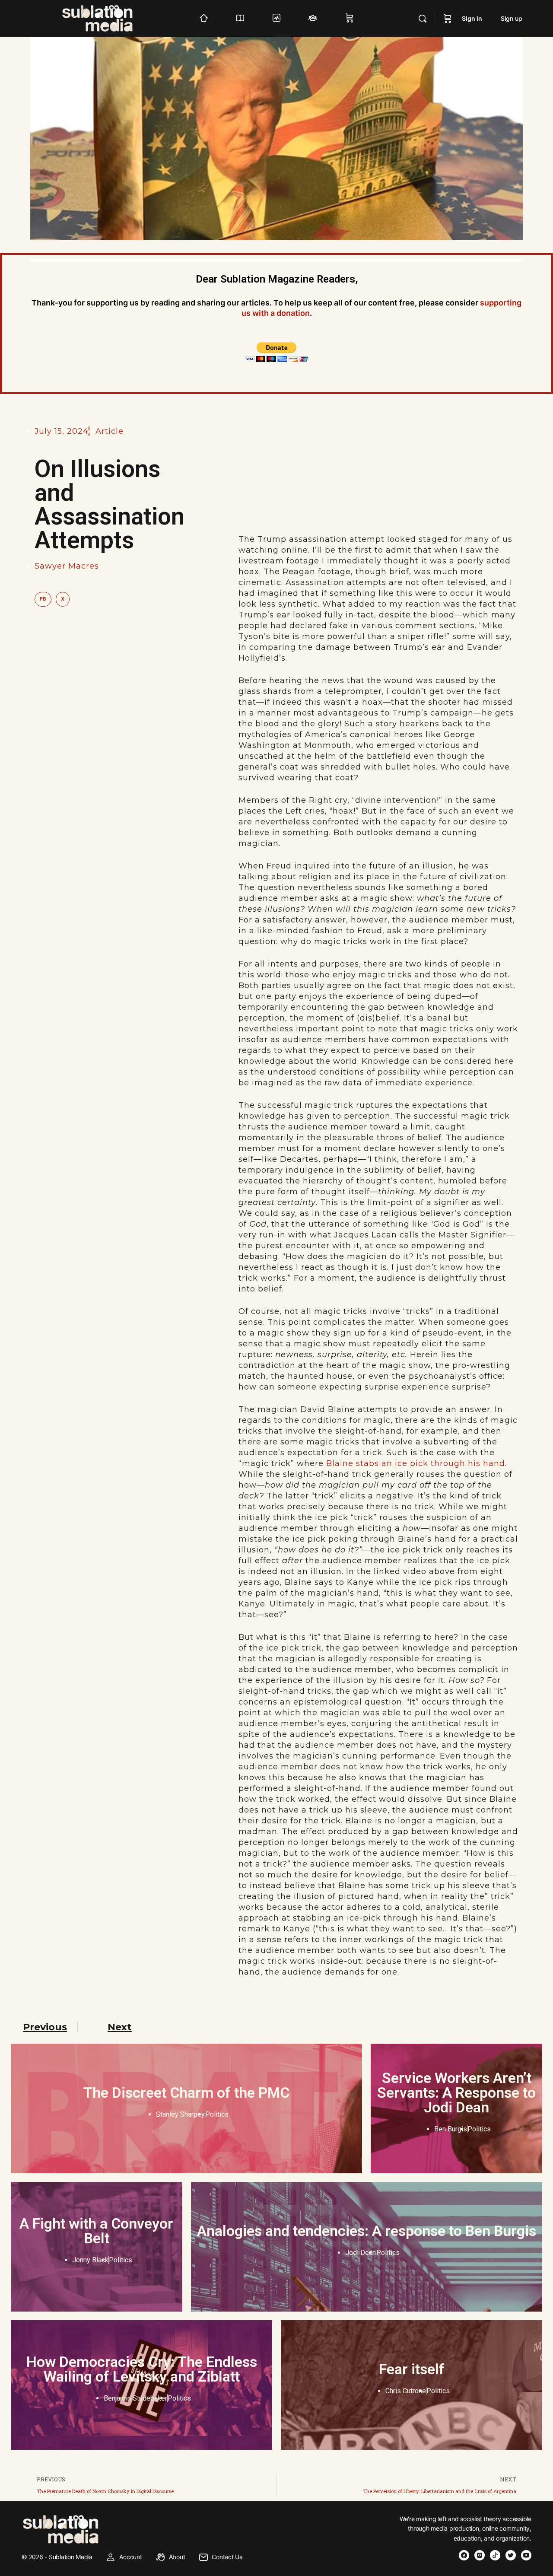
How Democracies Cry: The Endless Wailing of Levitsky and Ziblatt (142, 2369)
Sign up (512, 18)
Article (110, 431)
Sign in (472, 18)
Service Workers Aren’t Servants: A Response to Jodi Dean (456, 2093)
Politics (217, 2114)
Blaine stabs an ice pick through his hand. (416, 1463)
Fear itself (412, 2369)
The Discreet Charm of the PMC (186, 2093)
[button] (43, 599)
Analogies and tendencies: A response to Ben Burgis (367, 2231)
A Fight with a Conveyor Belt (96, 2231)
